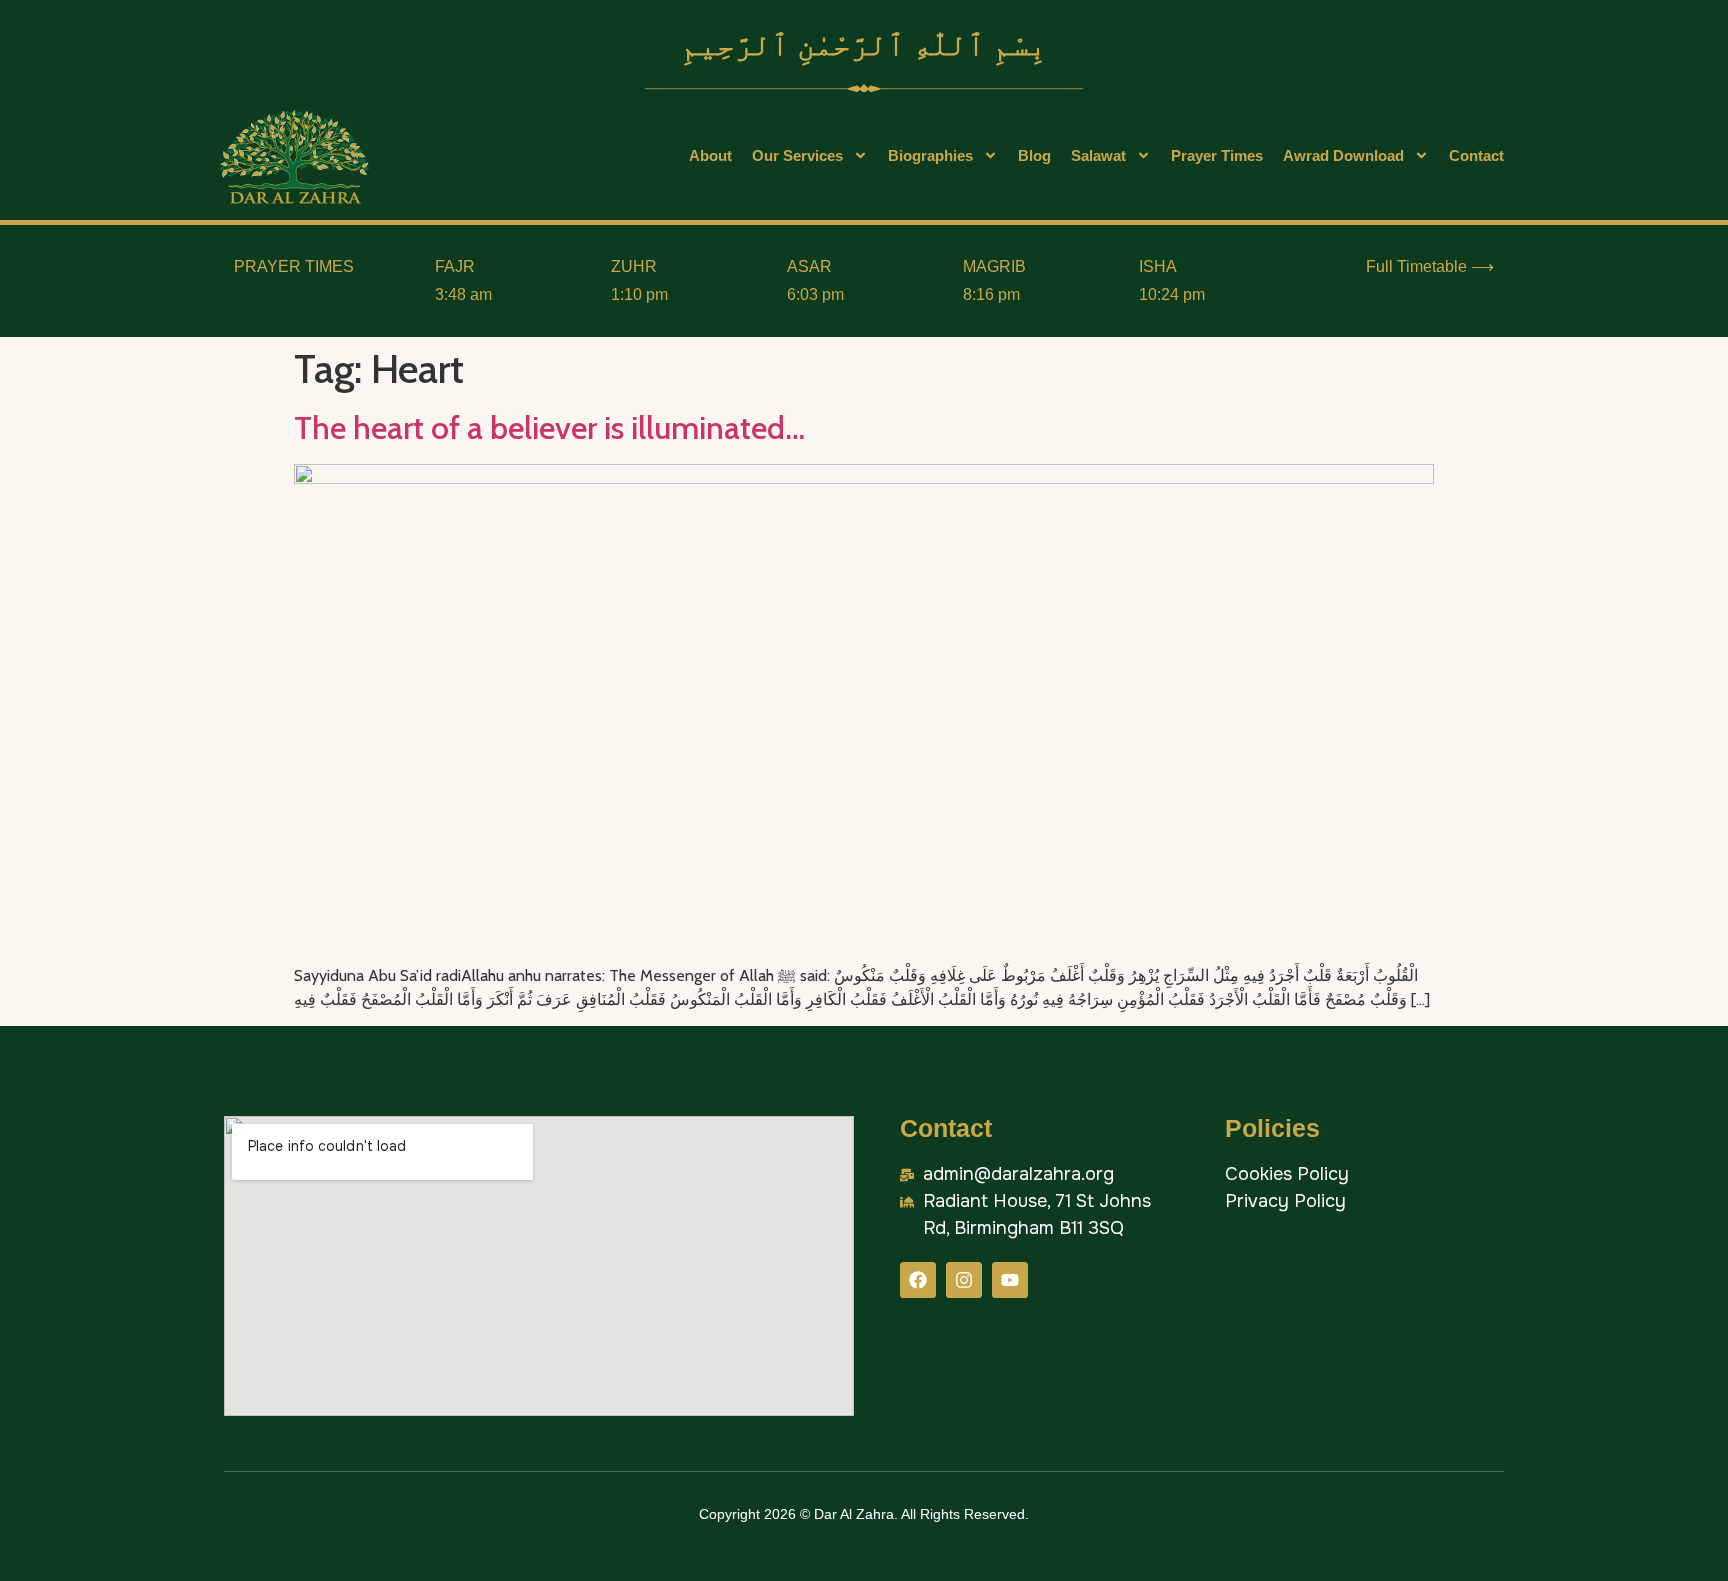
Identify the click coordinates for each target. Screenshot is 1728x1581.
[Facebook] (918, 1280)
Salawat (1098, 155)
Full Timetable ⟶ (1430, 266)
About (710, 155)
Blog (1034, 155)
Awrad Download (1343, 155)
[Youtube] (1010, 1280)
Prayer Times (1217, 155)
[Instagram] (964, 1280)
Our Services (797, 155)
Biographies (930, 155)
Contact (1476, 155)
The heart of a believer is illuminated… (549, 427)
